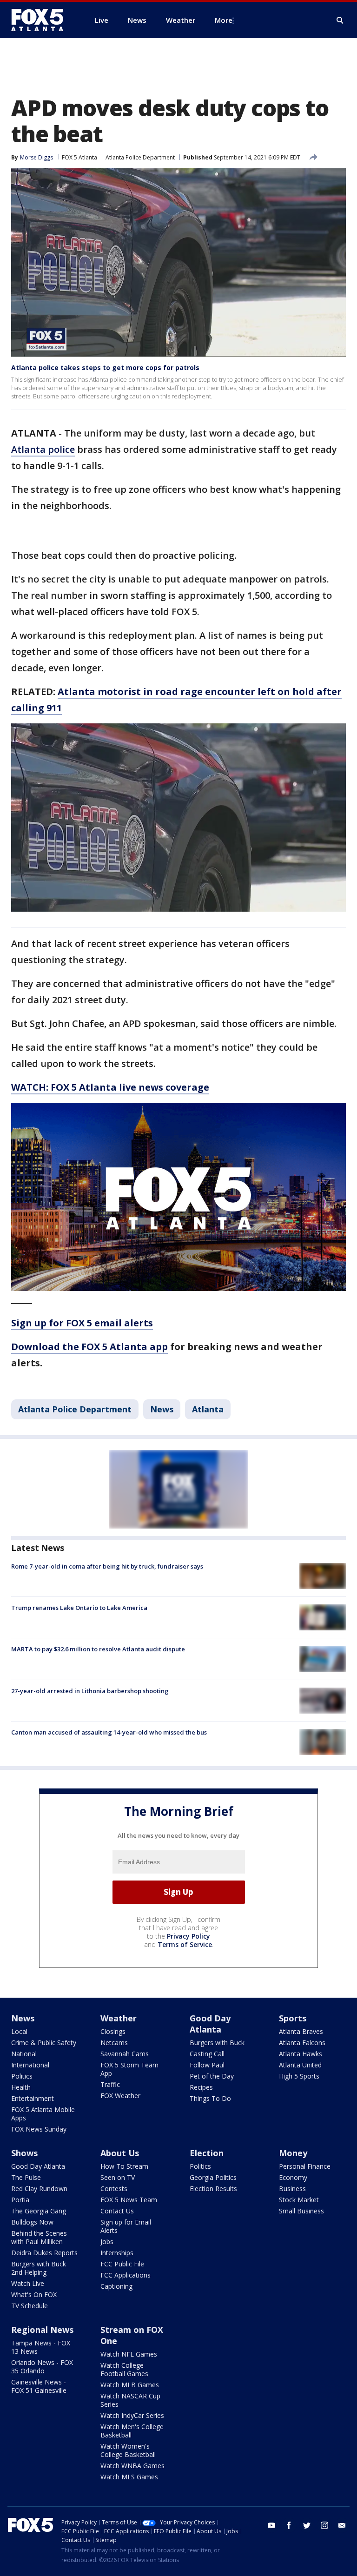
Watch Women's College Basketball (128, 2450)
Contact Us (117, 2211)
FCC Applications (126, 2275)
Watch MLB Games (130, 2385)
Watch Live (28, 2283)
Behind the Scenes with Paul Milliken (39, 2237)
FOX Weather (120, 2096)
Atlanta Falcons (302, 2043)
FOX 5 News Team (129, 2200)
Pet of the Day (212, 2076)
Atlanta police (43, 449)
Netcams (114, 2043)
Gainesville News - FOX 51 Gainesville (39, 2386)
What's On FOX (34, 2295)
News (162, 1409)
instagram (324, 2525)
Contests (114, 2189)
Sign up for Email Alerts (126, 2226)
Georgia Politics (213, 2177)
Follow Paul (207, 2065)
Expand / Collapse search (340, 20)
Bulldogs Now (32, 2222)
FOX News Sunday (39, 2129)
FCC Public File (122, 2264)
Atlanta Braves (301, 2031)
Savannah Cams (125, 2054)
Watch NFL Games (129, 2354)
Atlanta (208, 1409)
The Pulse (26, 2177)
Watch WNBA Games (132, 2466)
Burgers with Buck (217, 2043)
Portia (20, 2200)
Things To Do (210, 2098)
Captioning (116, 2286)
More (224, 20)
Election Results (213, 2189)
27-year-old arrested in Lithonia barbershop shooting (90, 1691)
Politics (22, 2076)
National (24, 2054)
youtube (271, 2525)
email (342, 2525)
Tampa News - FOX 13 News (41, 2347)
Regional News (42, 2330)
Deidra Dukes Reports (44, 2253)
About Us (120, 2153)
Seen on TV (118, 2177)
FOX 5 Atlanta (79, 157)
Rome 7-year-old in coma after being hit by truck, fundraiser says (107, 1566)
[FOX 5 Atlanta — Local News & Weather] (42, 20)
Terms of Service (185, 1944)
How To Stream (124, 2166)
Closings (113, 2031)
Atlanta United (300, 2065)
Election (207, 2153)
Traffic (110, 2084)
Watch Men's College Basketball (132, 2431)
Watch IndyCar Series (132, 2415)
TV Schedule (30, 2306)
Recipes (201, 2087)
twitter (307, 2525)
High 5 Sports (299, 2076)
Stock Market (299, 2200)
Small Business (301, 2211)
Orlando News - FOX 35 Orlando (42, 2367)
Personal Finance (305, 2166)
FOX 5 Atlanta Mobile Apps (43, 2114)
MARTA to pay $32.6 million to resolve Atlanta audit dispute (98, 1649)
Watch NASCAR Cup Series (130, 2400)
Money (293, 2153)
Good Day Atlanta (210, 2024)
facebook (289, 2525)
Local (19, 2031)
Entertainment (33, 2098)
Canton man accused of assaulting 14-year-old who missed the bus (109, 1732)
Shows (24, 2153)
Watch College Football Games (124, 2369)
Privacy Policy (188, 1936)
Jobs (107, 2242)
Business (292, 2189)
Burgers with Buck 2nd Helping (39, 2268)
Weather (119, 2018)
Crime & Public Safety (44, 2043)
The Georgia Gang (39, 2211)
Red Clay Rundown (39, 2189)
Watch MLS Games (129, 2477)
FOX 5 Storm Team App (129, 2069)
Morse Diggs (36, 157)
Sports (293, 2018)
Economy (293, 2177)
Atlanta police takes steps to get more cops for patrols (105, 368)
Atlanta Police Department (140, 157)
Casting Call (207, 2054)
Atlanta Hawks (301, 2054)
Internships (117, 2253)
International (30, 2065)
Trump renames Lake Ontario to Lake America (79, 1608)
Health (21, 2087)
